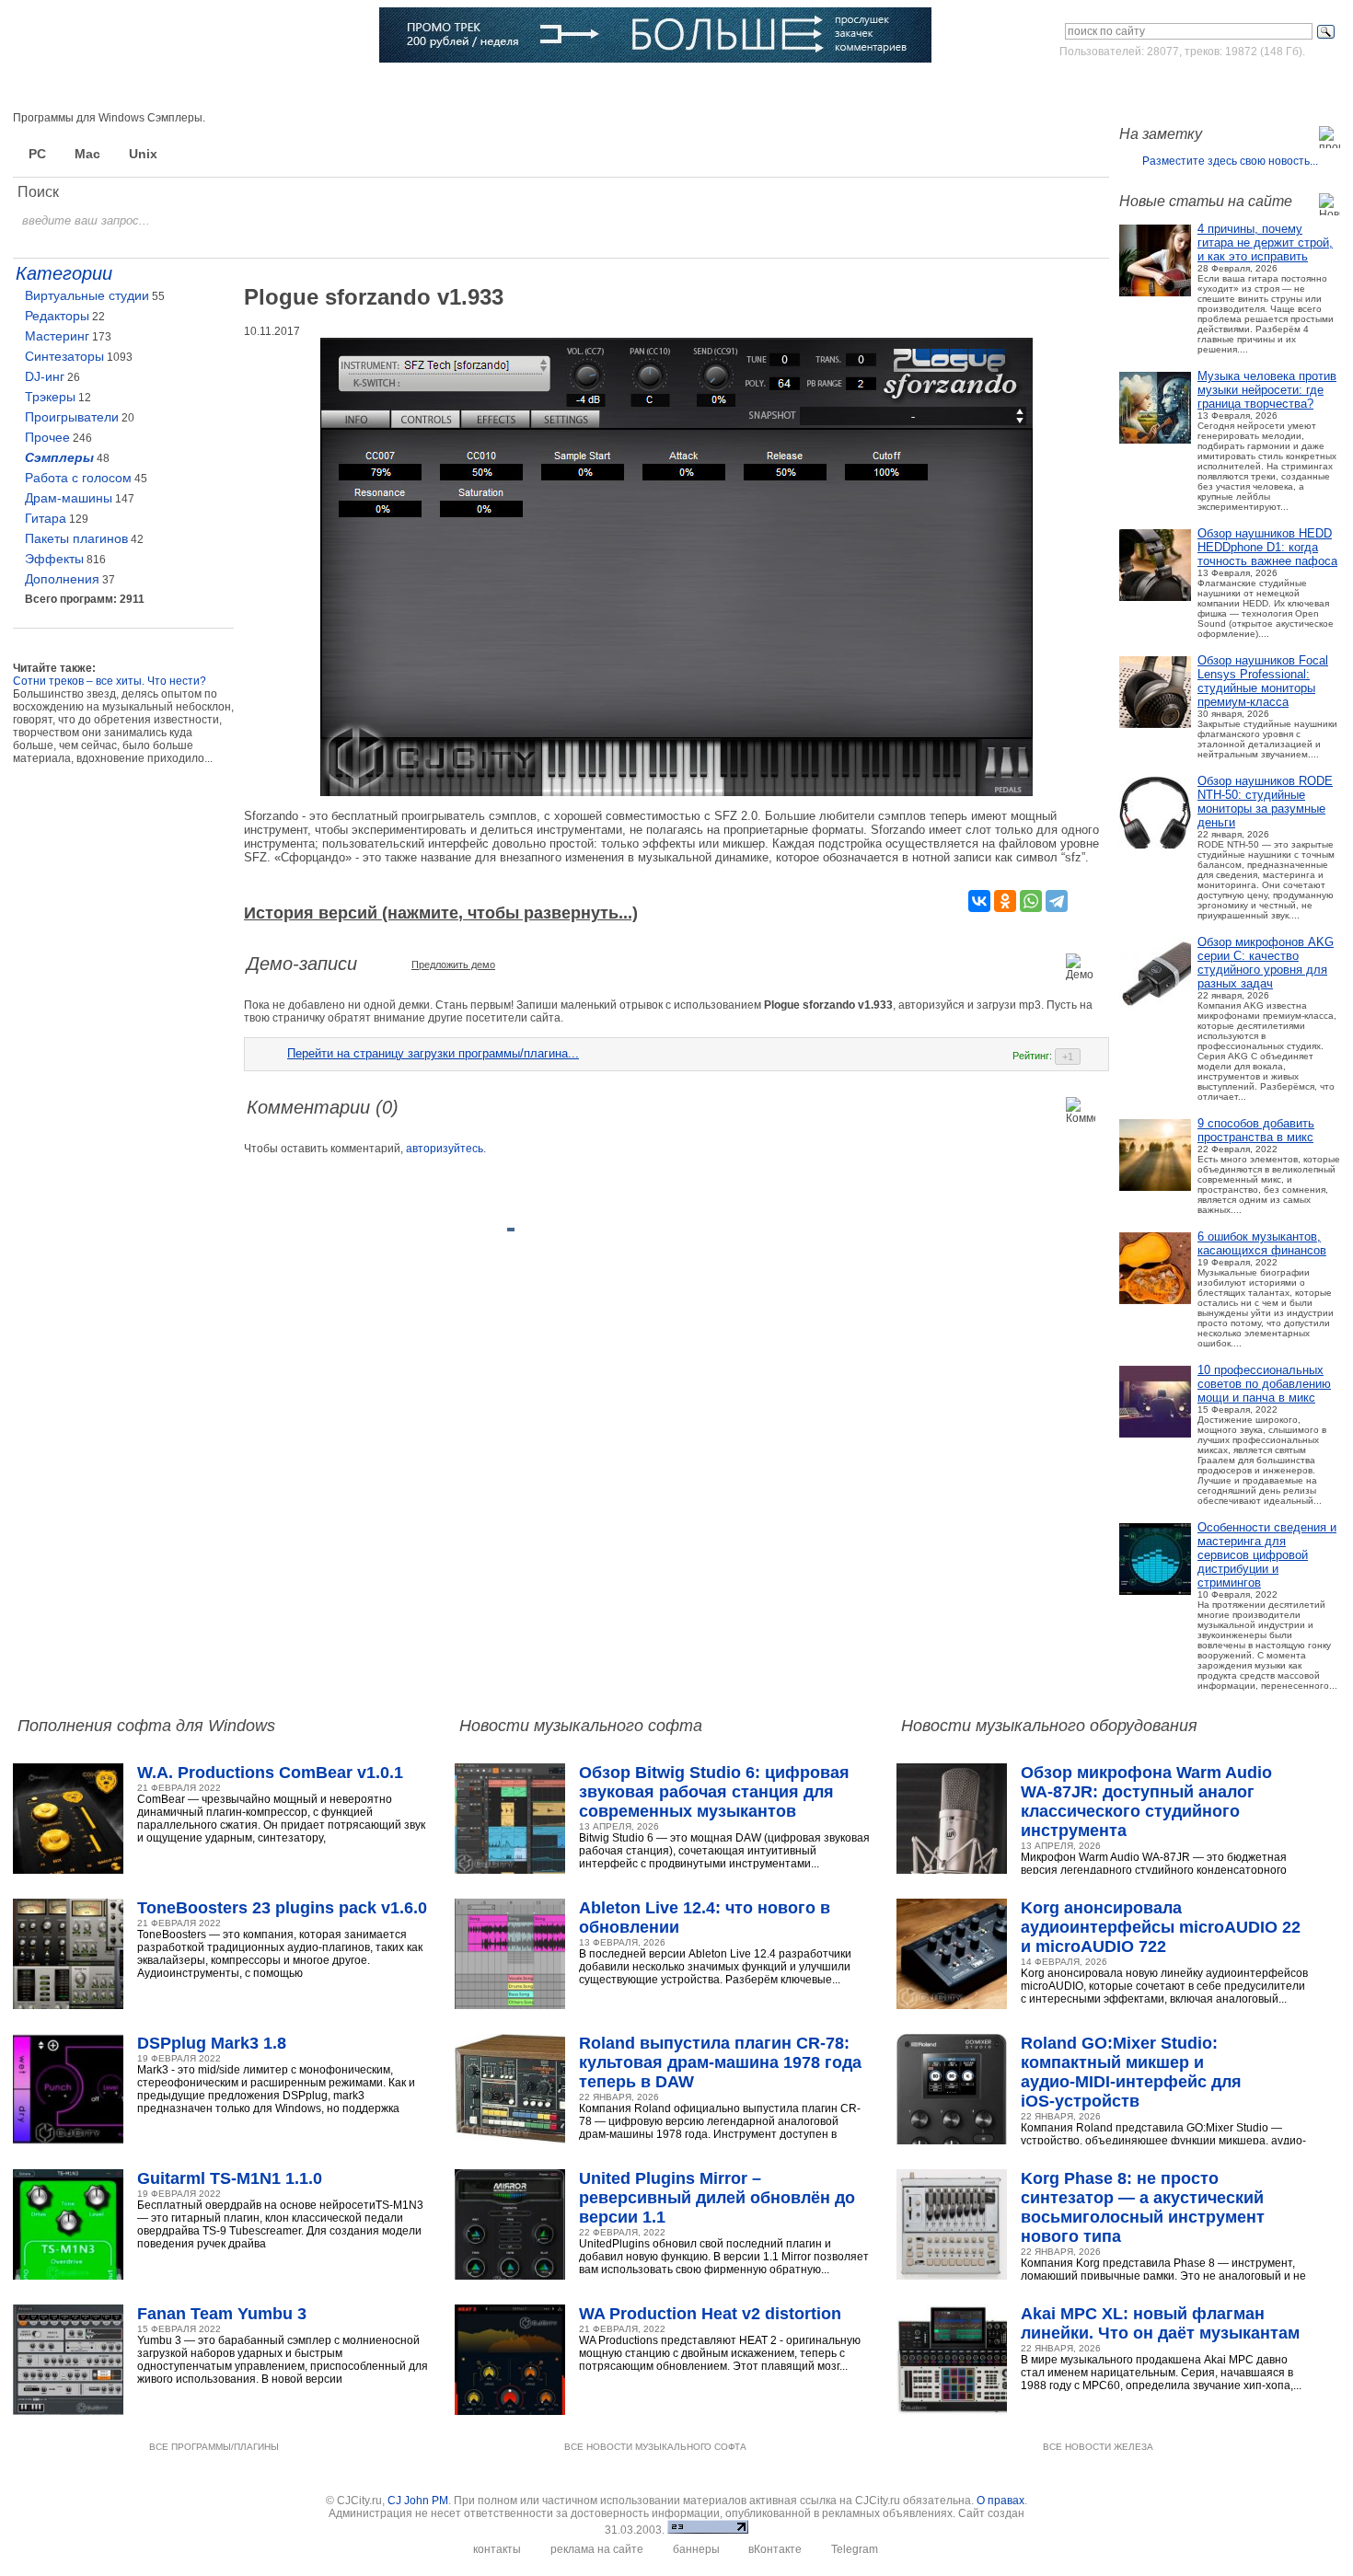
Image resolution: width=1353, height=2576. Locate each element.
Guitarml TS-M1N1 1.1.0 (230, 2178)
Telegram (855, 2549)
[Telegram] (1057, 901)
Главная (66, 87)
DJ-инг (45, 376)
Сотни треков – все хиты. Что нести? (110, 681)
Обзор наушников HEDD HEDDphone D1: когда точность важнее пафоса (1267, 547)
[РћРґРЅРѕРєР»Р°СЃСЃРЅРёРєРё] (1005, 901)
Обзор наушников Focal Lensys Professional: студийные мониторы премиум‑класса (1263, 681)
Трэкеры (50, 397)
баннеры (696, 2549)
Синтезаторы (64, 356)
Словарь (432, 87)
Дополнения (62, 579)
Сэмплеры (59, 457)
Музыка (198, 87)
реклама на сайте (597, 2549)
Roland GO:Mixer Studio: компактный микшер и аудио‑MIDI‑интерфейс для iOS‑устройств (1131, 2072)
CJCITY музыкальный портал (121, 36)
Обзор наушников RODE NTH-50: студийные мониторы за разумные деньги (1265, 802)
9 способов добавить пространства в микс (1256, 1130)
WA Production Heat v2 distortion (710, 2314)
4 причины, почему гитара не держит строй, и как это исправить (1265, 243)
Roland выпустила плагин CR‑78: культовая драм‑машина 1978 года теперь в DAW (720, 2062)
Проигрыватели (72, 417)
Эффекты (54, 559)
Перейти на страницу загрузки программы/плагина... (433, 1053)
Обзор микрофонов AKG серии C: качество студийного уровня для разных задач (1266, 963)
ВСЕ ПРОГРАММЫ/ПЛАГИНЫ (214, 2447)
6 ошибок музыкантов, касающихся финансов (1262, 1243)
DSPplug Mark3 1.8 (212, 2043)
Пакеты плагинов (76, 538)
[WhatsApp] (1031, 901)
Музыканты (348, 87)
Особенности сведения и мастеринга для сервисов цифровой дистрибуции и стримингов (1267, 1555)
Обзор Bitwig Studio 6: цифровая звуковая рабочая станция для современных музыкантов (714, 1792)
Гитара (46, 518)
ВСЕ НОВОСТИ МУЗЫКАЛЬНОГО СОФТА (655, 2447)
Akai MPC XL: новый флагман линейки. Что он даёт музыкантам (1160, 2323)
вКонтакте (775, 2549)
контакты (497, 2549)
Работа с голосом (78, 478)
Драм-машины (69, 498)
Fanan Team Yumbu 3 (222, 2314)
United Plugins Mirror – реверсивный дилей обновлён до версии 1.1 (717, 2198)
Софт (133, 87)
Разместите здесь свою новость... (1230, 161)
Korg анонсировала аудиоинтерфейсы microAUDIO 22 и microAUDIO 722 (1161, 1927)
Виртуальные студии (87, 295)
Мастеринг (57, 336)
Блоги (585, 87)
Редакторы (57, 316)
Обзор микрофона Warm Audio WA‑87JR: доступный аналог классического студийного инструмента (1146, 1802)
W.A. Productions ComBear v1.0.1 (270, 1773)
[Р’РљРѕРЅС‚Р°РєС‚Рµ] (979, 901)
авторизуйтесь (445, 1149)
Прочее (47, 437)
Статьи (268, 87)
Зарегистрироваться (1260, 87)
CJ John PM (418, 2501)
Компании (512, 87)
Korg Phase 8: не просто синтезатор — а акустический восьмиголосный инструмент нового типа (1143, 2207)
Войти (1168, 87)
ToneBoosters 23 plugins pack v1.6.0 (282, 1908)
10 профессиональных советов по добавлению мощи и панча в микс (1264, 1384)
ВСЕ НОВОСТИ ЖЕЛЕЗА (1098, 2447)
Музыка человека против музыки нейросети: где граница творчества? (1267, 390)
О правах (1000, 2501)
